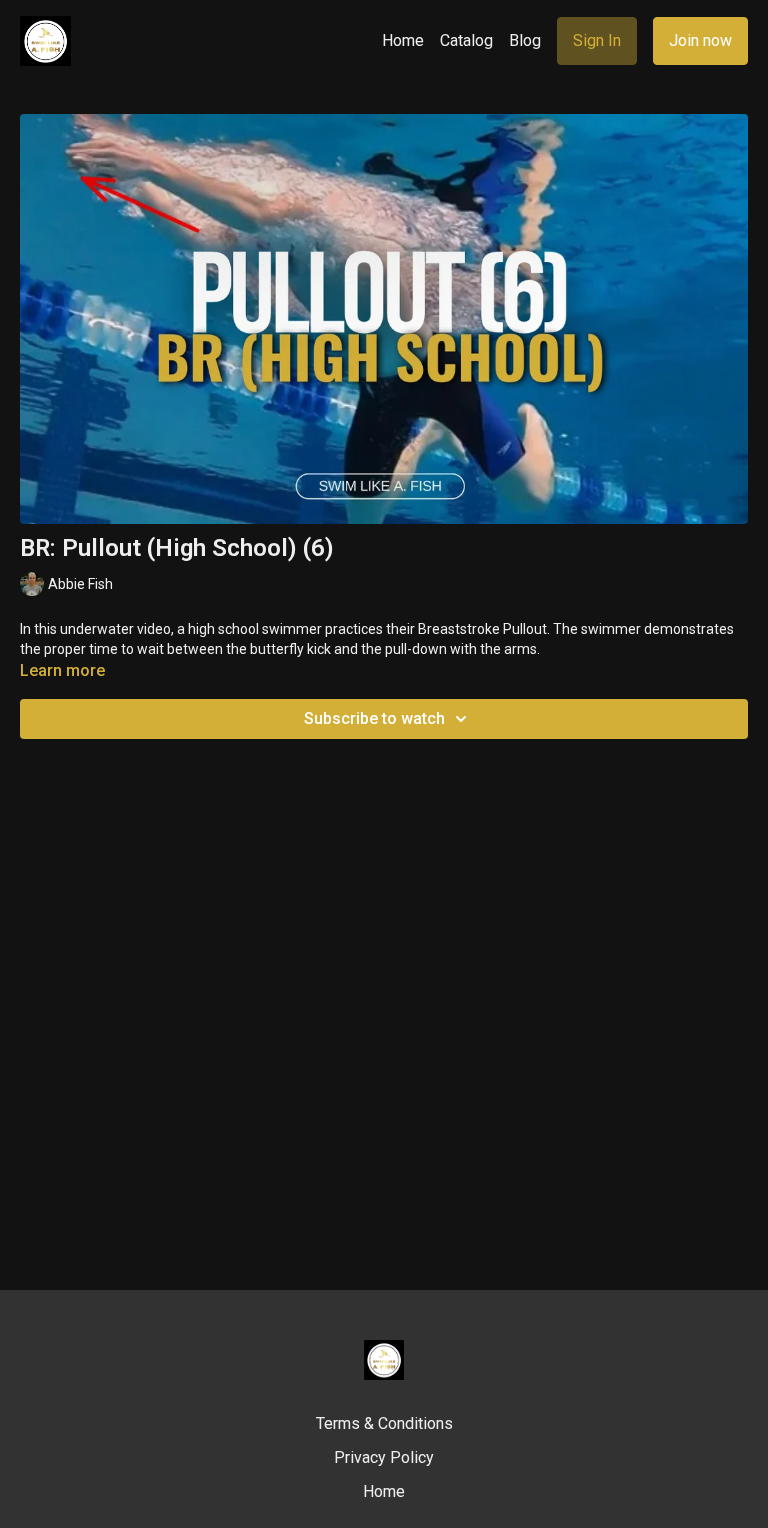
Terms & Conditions (384, 1423)
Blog (525, 40)
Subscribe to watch (374, 718)
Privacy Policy (384, 1457)
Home (403, 40)
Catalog (466, 40)
